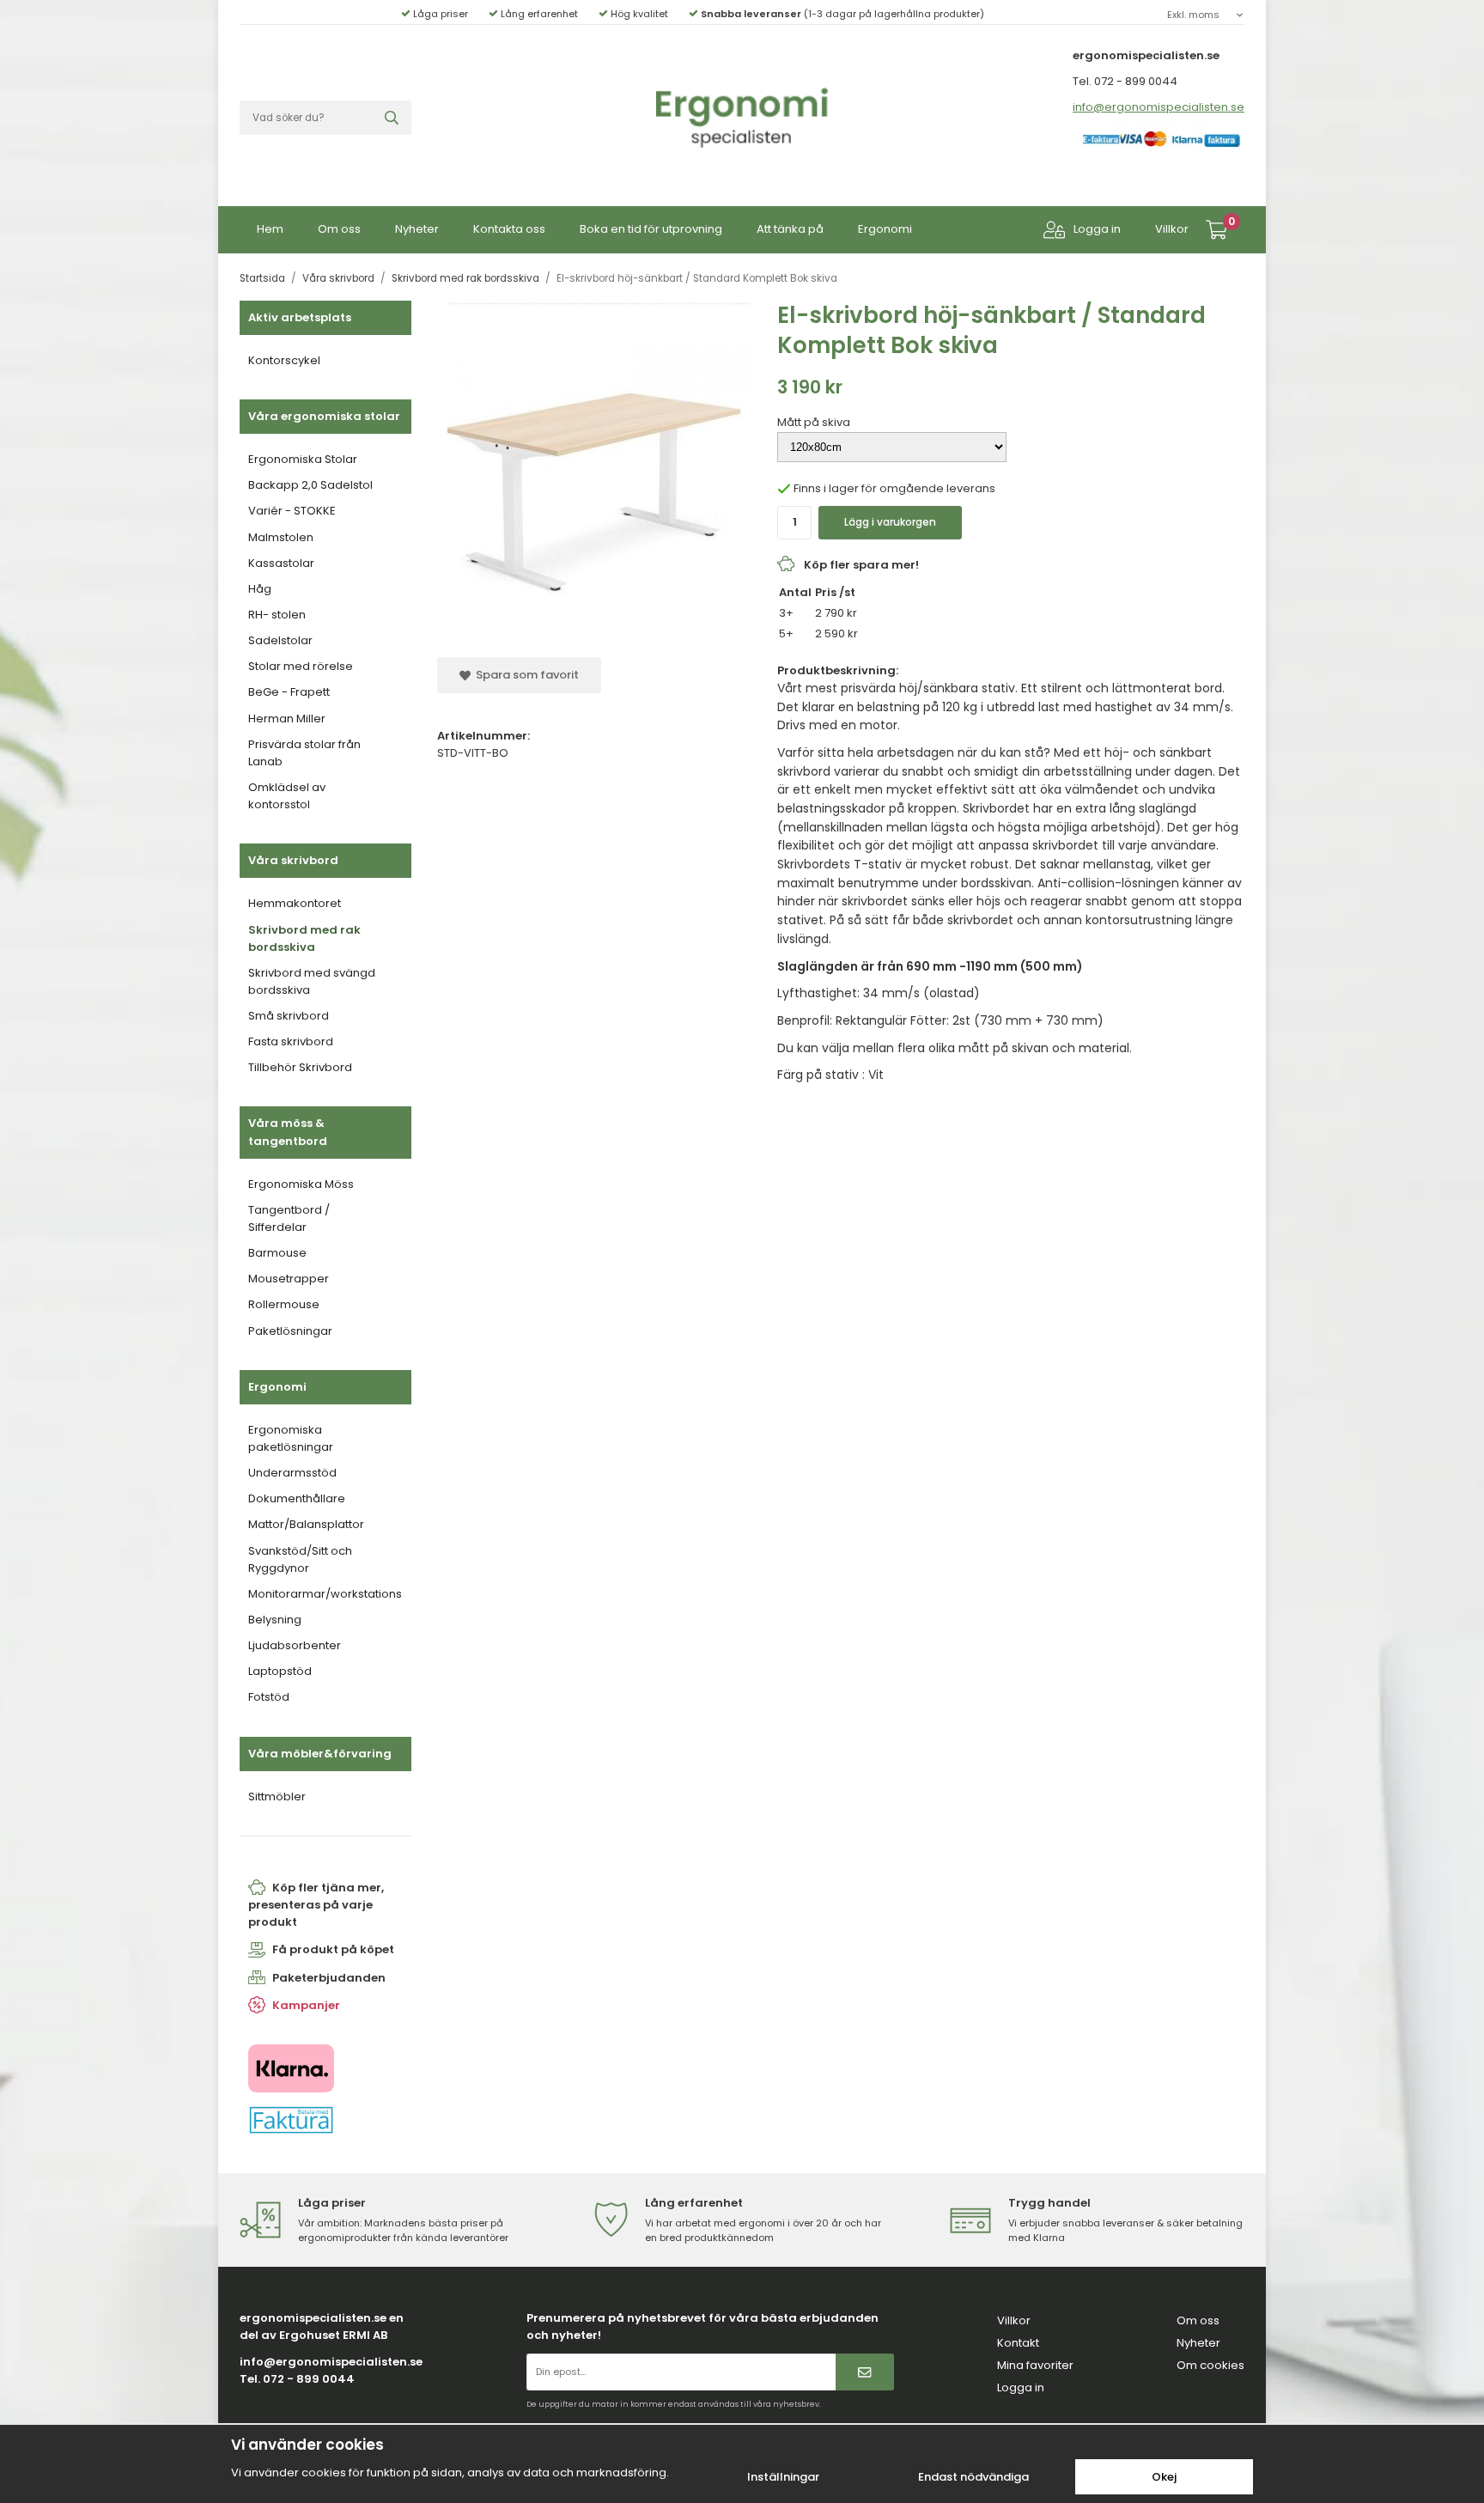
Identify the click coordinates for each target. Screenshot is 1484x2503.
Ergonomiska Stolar (303, 459)
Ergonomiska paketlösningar (291, 1438)
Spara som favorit (525, 675)
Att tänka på (790, 229)
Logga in (1097, 229)
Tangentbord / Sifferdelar (289, 1218)
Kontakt (1018, 2343)
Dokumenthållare (297, 1498)
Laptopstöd (280, 1671)
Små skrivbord (289, 1016)
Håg (260, 589)
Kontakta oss (509, 229)
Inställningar (783, 2477)
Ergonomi (885, 229)
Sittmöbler (277, 1797)
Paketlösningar (290, 1331)
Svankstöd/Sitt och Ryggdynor (300, 1559)
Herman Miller (287, 719)
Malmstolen (281, 537)
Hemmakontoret (295, 903)
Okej (1164, 2477)
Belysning (275, 1620)
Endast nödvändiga (973, 2477)
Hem (270, 229)
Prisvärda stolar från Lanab (304, 753)
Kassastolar (281, 563)
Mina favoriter (1035, 2365)
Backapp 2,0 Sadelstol (310, 485)
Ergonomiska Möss (301, 1184)
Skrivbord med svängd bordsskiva (312, 981)
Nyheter (417, 229)
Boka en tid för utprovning (651, 229)
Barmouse (277, 1253)
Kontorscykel (284, 360)
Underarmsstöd (292, 1473)
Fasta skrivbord (291, 1041)
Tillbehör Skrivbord (300, 1067)
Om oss (339, 229)
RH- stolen (277, 615)
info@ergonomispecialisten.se (1159, 107)
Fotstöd (269, 1697)
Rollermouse (284, 1304)
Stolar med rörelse (301, 666)
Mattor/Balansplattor (306, 1524)
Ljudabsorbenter (295, 1645)
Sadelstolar (280, 640)
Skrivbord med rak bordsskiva (304, 938)
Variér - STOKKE (292, 511)
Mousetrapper (289, 1279)
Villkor (1172, 229)
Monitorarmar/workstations (325, 1594)
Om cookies (1210, 2365)
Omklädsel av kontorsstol (287, 796)
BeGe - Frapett (289, 692)
